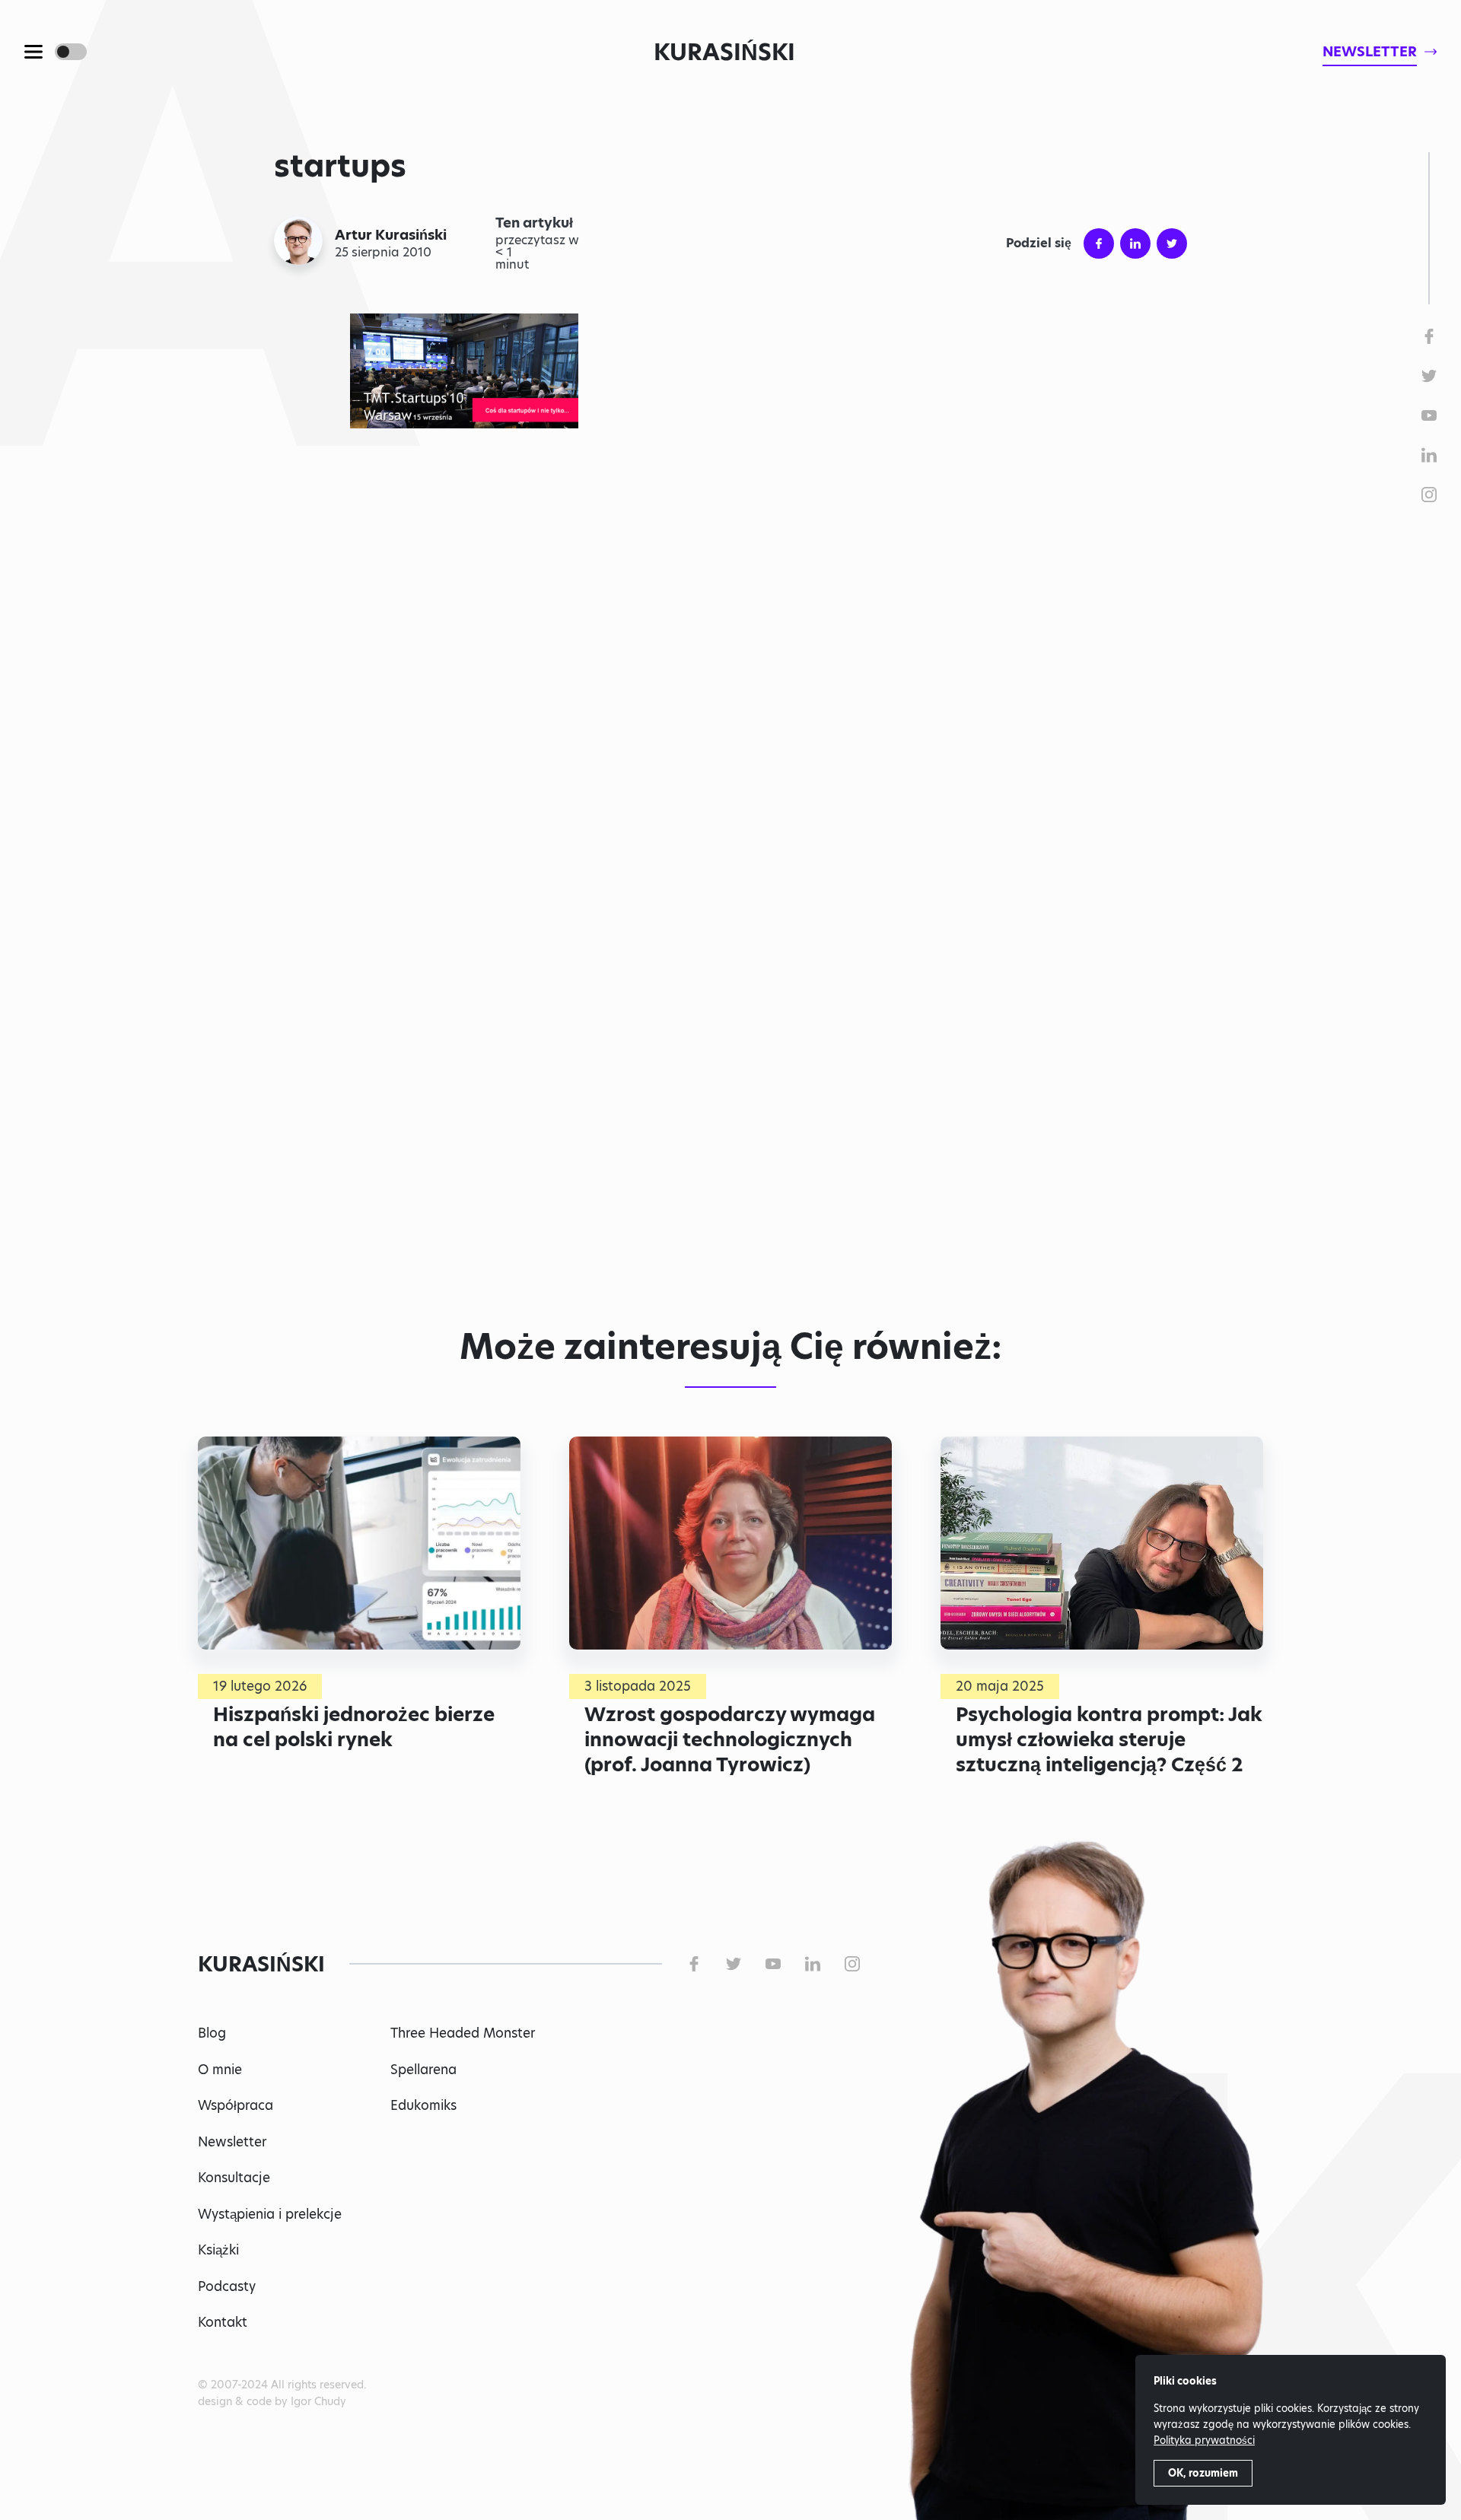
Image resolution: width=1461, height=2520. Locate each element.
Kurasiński (724, 52)
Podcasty (227, 2286)
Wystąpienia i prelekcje (270, 2214)
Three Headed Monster (463, 2033)
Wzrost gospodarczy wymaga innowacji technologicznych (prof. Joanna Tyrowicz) (730, 1739)
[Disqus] (730, 1081)
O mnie (220, 2070)
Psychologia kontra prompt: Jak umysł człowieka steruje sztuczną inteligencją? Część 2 (1109, 1739)
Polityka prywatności (1204, 2440)
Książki (218, 2250)
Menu (33, 52)
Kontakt (223, 2322)
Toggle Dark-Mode (71, 52)
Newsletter (232, 2142)
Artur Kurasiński (391, 235)
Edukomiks (423, 2105)
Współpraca (236, 2105)
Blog (212, 2033)
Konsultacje (234, 2178)
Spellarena (423, 2070)
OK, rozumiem (1203, 2473)
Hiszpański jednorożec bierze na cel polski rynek (354, 1727)
